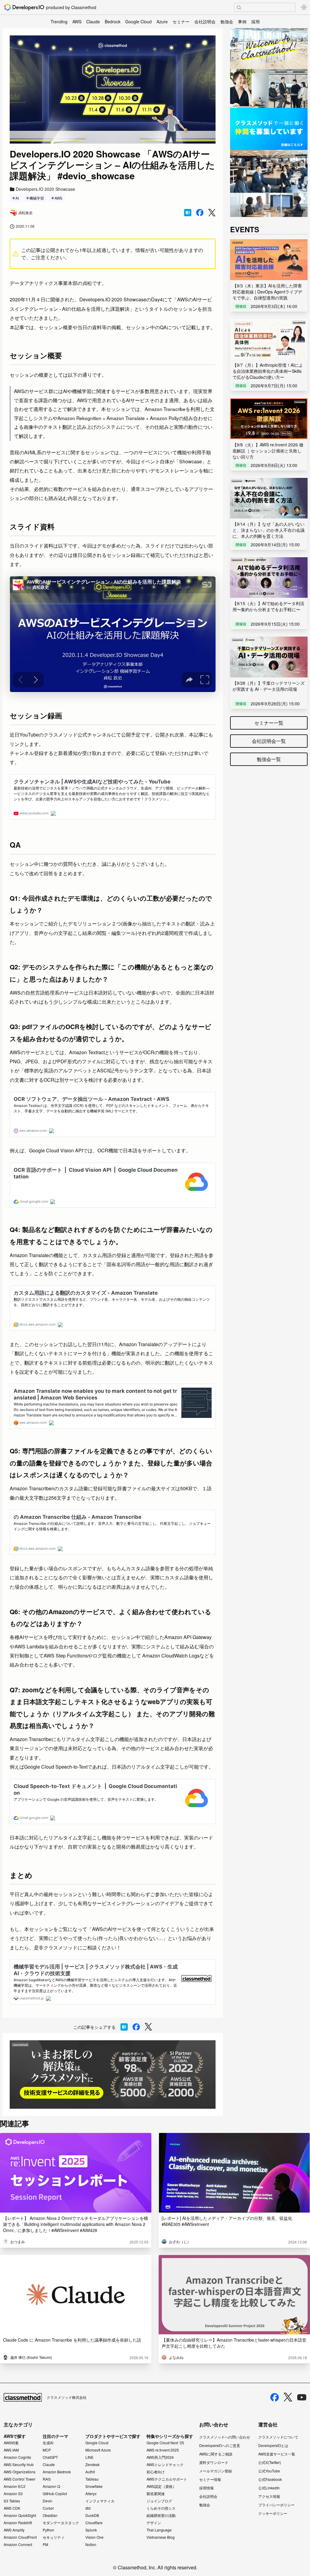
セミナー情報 (210, 2479)
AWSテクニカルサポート (167, 2479)
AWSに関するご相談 (216, 2454)
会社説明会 (205, 22)
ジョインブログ (159, 2501)
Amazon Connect (18, 2545)
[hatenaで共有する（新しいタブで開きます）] (188, 213)
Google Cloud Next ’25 (165, 2443)
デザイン (154, 2523)
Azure (162, 22)
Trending (59, 22)
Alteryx (91, 2494)
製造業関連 (156, 2494)
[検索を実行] (239, 8)
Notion (91, 2545)
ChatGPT (50, 2457)
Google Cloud (139, 22)
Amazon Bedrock (57, 2472)
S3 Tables (12, 2501)
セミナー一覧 (269, 723)
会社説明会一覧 (269, 741)
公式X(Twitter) (270, 2462)
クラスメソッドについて (278, 2437)
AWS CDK (12, 2508)
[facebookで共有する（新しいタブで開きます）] (200, 213)
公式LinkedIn (269, 2488)
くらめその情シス (161, 2508)
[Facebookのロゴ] (275, 2397)
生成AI (48, 2443)
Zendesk (92, 2465)
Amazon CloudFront (20, 2537)
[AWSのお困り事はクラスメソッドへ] (113, 2075)
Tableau (92, 2479)
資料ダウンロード (214, 2462)
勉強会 (227, 22)
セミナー (181, 22)
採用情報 (206, 2488)
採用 (256, 22)
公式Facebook (270, 2479)
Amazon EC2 (15, 2486)
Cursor (48, 2508)
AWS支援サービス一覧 (277, 2454)
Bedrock (113, 22)
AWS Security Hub (19, 2465)
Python (48, 2530)
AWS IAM (11, 2450)
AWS (77, 22)
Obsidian (50, 2515)
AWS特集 (11, 2443)
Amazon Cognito (17, 2457)
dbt (88, 2508)
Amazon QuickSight (20, 2515)
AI (17, 198)
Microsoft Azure (98, 2450)
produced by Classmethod (71, 7)
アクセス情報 (269, 2496)
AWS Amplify (14, 2530)
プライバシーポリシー (276, 2505)
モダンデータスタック (61, 2523)
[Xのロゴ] (288, 2397)
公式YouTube (269, 2471)
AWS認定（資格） (161, 2486)
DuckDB (92, 2515)
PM (45, 2545)
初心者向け (156, 2472)
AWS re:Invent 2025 (163, 2450)
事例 (242, 22)
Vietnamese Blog (161, 2537)
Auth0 (90, 2472)
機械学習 (37, 198)
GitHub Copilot (55, 2494)
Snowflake (94, 2486)
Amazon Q (51, 2486)
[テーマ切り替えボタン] (304, 7)
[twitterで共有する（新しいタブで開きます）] (212, 213)
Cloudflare (94, 2523)
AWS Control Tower (20, 2479)
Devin (48, 2501)
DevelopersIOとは (273, 2445)
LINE (89, 2457)
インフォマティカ (100, 2501)
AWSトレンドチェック (165, 2465)
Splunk (91, 2530)
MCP (47, 2450)
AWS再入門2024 (160, 2457)
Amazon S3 (13, 2494)
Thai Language (159, 2530)
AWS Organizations (20, 2472)
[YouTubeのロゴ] (302, 2397)
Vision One (94, 2537)
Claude (93, 22)
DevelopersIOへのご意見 (220, 2445)
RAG (47, 2479)
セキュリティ (54, 2537)
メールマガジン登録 (216, 2471)
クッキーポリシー (273, 2513)
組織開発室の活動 (161, 2515)
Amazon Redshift (18, 2523)
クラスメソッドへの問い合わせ (225, 2437)
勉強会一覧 (269, 759)
